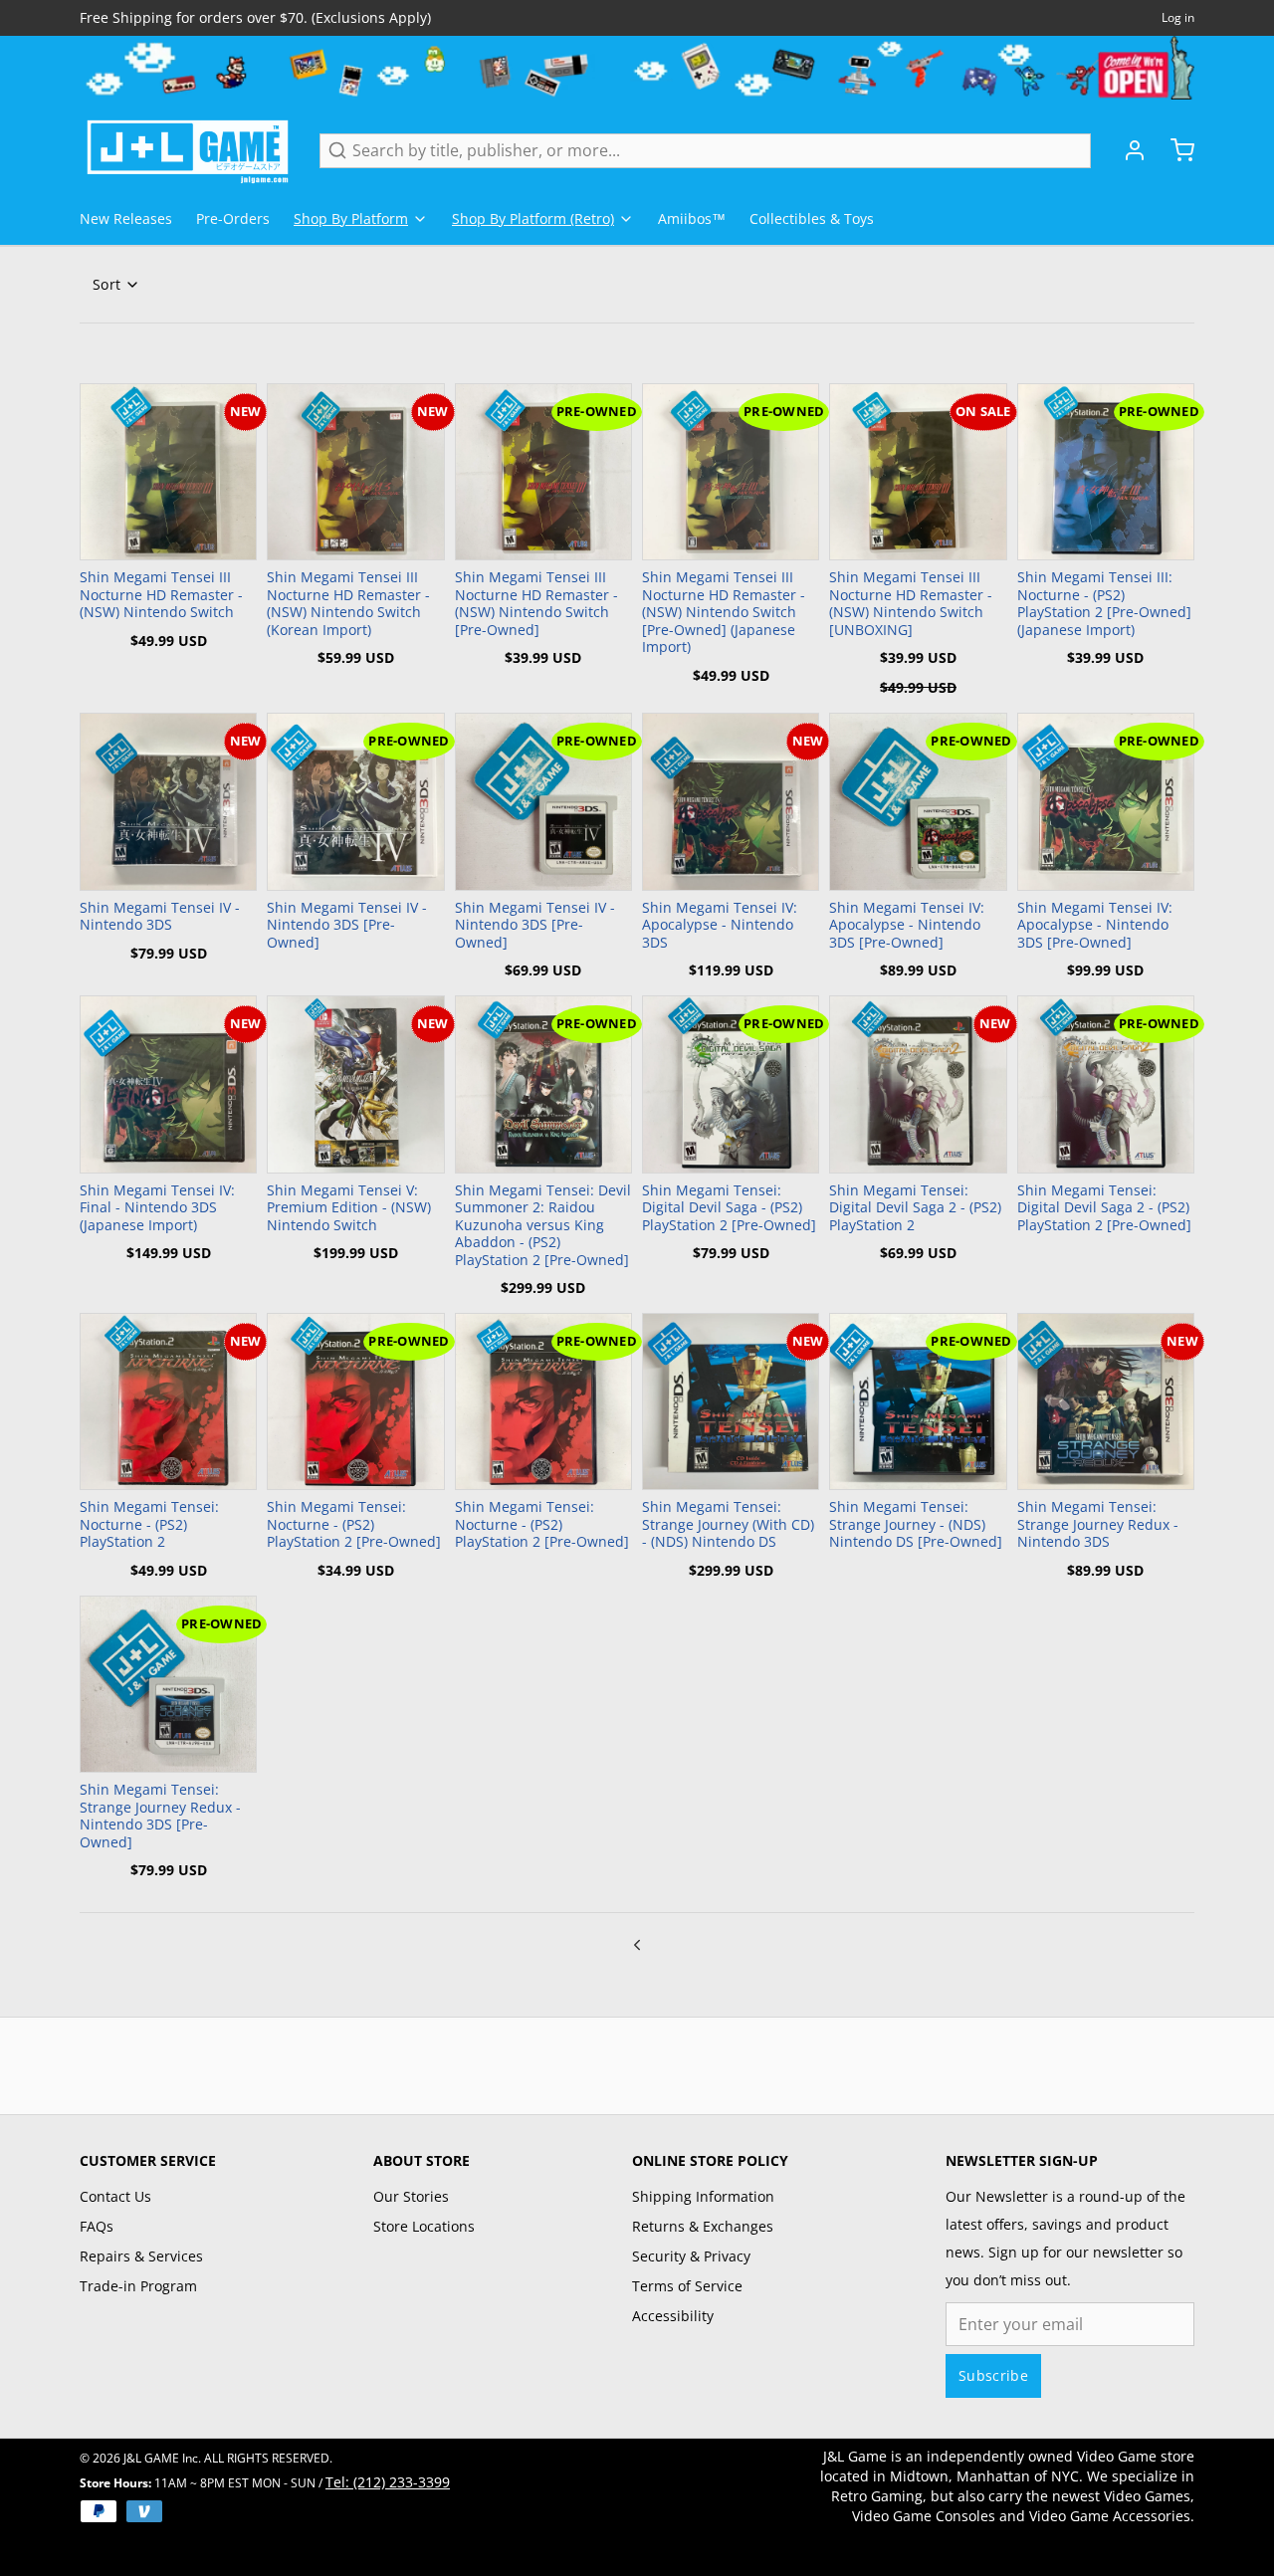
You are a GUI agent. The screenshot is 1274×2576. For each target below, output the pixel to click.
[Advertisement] (637, 2062)
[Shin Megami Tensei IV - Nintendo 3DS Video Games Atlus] (168, 801)
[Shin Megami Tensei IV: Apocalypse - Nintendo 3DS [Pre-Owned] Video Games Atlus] (918, 801)
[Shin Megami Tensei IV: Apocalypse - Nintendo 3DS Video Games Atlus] (731, 801)
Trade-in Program (138, 2286)
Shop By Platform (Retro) (533, 218)
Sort (106, 284)
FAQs (97, 2226)
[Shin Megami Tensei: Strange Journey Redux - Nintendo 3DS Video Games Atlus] (1106, 1401)
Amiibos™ (692, 218)
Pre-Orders (233, 218)
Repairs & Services (141, 2256)
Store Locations (424, 2226)
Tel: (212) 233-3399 (388, 2482)
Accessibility (673, 2316)
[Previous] (637, 1943)
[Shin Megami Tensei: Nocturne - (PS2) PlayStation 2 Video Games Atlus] (168, 1401)
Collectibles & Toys (812, 218)
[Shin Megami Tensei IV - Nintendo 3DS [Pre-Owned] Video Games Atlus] (355, 801)
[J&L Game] (188, 150)
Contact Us (115, 2196)
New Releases (126, 218)
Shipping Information (703, 2196)
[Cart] (1174, 150)
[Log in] (1127, 150)
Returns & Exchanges (703, 2226)
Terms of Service (687, 2286)
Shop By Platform (351, 218)
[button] (168, 535)
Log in (1178, 18)
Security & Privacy (691, 2256)
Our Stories (411, 2196)
